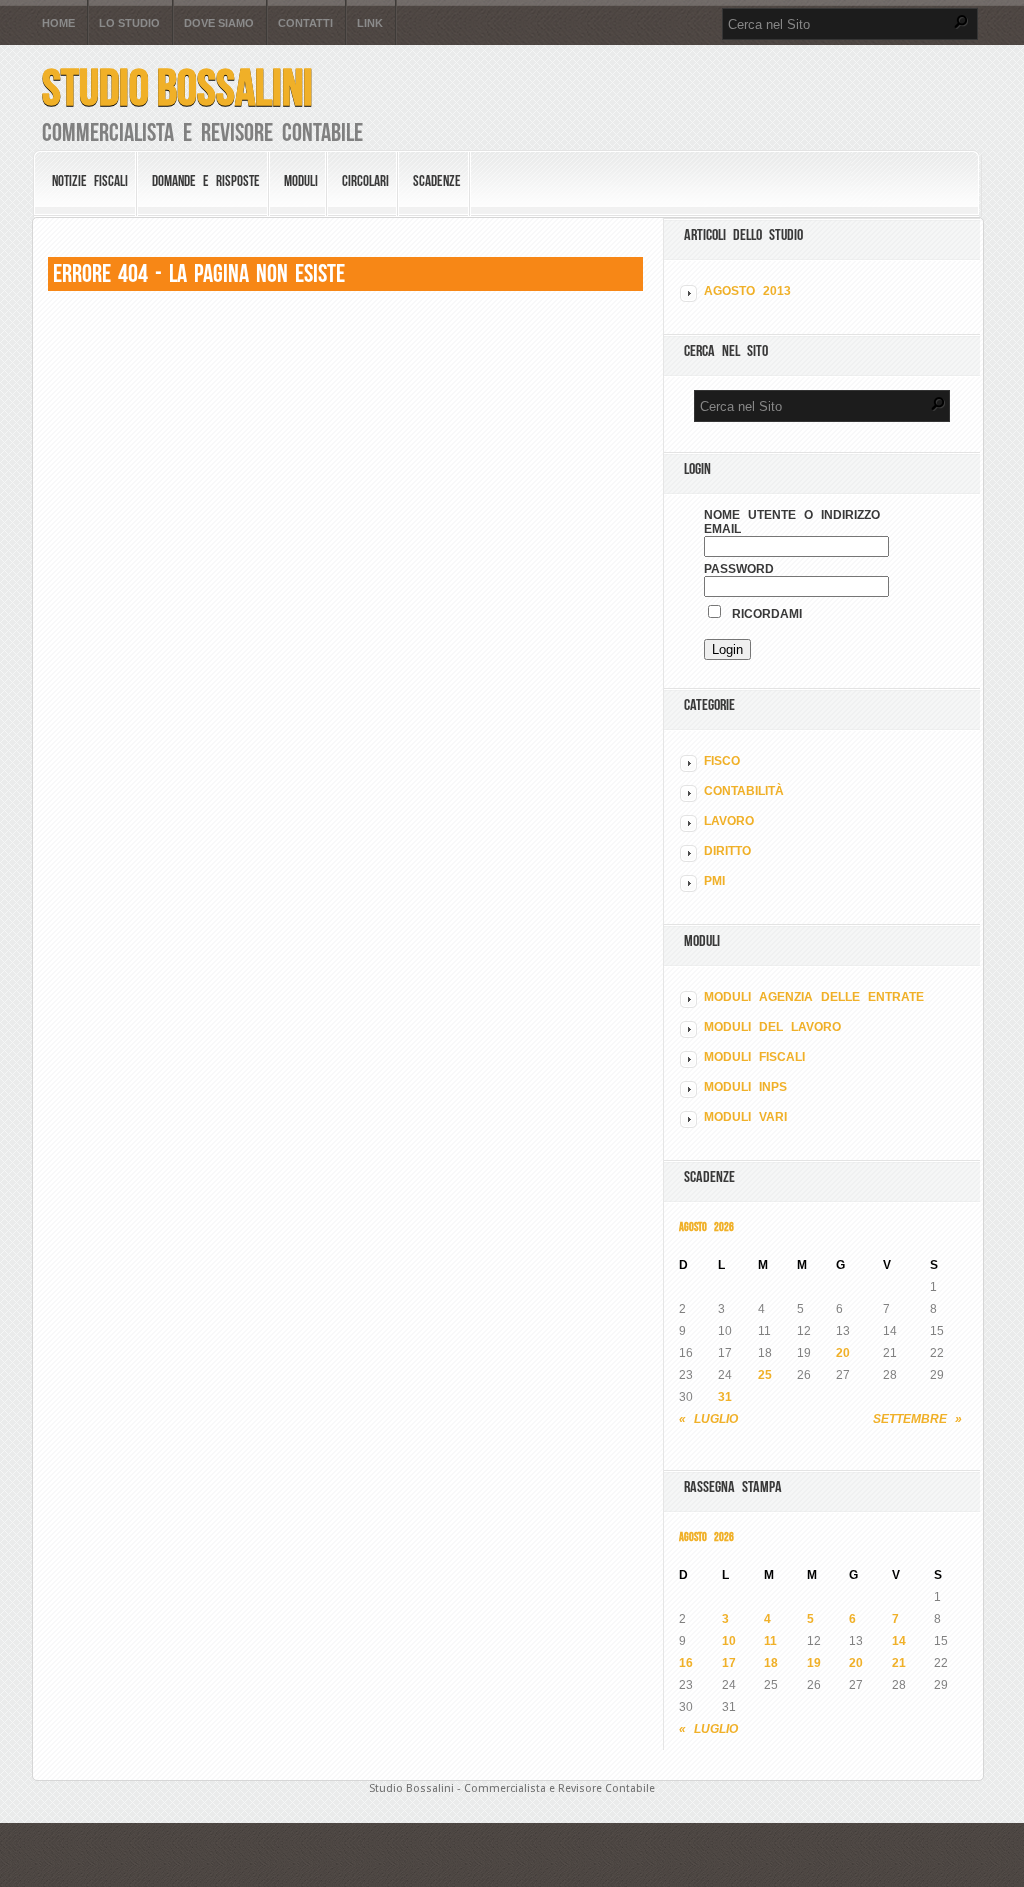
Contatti (305, 23)
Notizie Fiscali (90, 181)
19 (814, 1663)
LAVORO (729, 821)
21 (899, 1663)
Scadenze (437, 181)
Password (739, 569)
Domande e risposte (206, 181)
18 (771, 1663)
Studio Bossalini (177, 87)
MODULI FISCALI (754, 1057)
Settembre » (917, 1419)
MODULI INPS (745, 1087)
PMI (714, 881)
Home (58, 23)
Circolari (365, 181)
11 (770, 1641)
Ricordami (763, 614)
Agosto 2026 (706, 1226)
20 (843, 1353)
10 (729, 1641)
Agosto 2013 (747, 291)
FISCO (722, 761)
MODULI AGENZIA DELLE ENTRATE (814, 997)
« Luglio (708, 1419)
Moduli (301, 181)
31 (725, 1397)
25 (765, 1375)
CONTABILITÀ (744, 791)
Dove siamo (219, 23)
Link (370, 23)
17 (729, 1663)
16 (686, 1663)
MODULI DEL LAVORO (772, 1027)
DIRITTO (727, 851)
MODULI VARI (745, 1117)
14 (899, 1641)
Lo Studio (129, 23)
